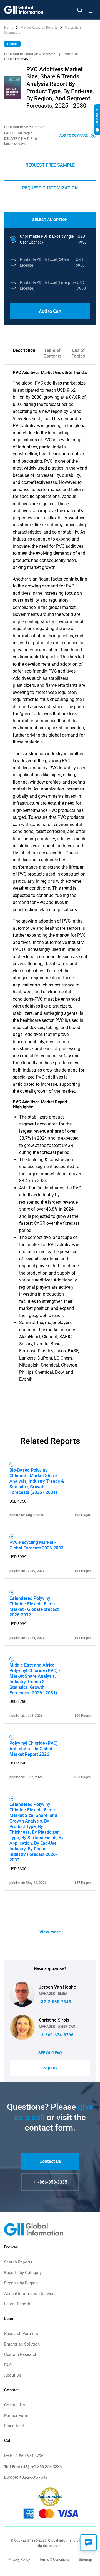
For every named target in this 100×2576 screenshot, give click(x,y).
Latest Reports (18, 2304)
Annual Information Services (30, 2294)
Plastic (12, 44)
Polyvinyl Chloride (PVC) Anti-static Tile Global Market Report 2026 (34, 1749)
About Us (13, 2375)
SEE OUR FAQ (50, 2053)
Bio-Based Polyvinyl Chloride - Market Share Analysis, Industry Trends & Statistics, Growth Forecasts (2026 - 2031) (37, 1481)
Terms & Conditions (54, 2559)
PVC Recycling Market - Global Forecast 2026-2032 (36, 1545)
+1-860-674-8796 (56, 2035)
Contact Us (50, 2161)
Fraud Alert (14, 2426)
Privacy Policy (19, 2559)
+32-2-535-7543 (55, 2002)
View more (50, 1932)
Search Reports (18, 2262)
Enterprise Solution (22, 2344)
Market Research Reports (39, 28)
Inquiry (50, 2068)
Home (9, 28)
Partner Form (16, 2416)
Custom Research (21, 2354)
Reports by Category (23, 2273)
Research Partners (21, 2334)
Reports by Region (21, 2283)
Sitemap (85, 2559)
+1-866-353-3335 (50, 2182)
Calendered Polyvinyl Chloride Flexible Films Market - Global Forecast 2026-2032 (34, 1606)
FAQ (8, 2365)
